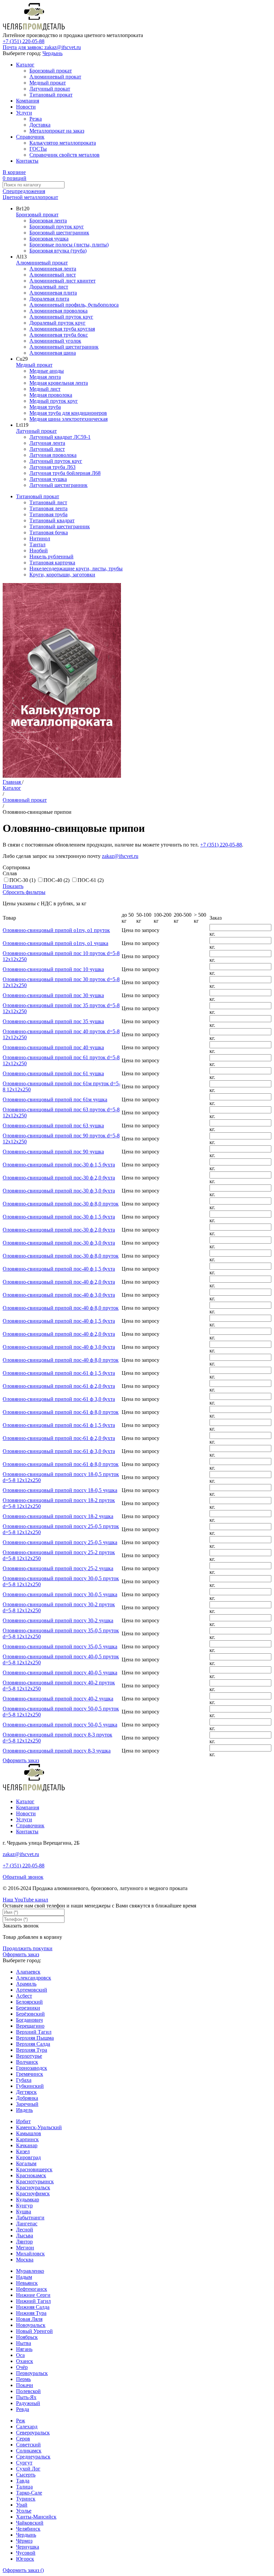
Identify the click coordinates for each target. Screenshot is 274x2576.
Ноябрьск (27, 2337)
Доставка (40, 125)
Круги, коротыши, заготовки (62, 575)
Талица (24, 2487)
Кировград (28, 2157)
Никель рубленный (51, 557)
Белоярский (29, 2002)
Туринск (26, 2499)
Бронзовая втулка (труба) (58, 251)
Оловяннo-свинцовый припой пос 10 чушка (53, 969)
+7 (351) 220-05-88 (24, 41)
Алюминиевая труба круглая (62, 329)
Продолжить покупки (28, 1948)
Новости (26, 107)
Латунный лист (47, 449)
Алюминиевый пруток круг (61, 317)
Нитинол (40, 538)
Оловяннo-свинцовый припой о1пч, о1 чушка (55, 943)
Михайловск (30, 2254)
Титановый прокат (51, 95)
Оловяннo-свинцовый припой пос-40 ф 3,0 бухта (59, 1295)
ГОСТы (38, 149)
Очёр (22, 2367)
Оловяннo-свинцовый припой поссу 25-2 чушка (58, 1568)
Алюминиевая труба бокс (59, 335)
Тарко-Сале (29, 2493)
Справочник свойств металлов (64, 155)
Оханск (25, 2361)
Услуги (24, 113)
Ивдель (24, 2110)
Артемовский (32, 1990)
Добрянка (27, 2098)
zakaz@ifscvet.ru (120, 856)
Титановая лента (48, 508)
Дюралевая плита (49, 299)
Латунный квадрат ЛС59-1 (60, 437)
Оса (20, 2355)
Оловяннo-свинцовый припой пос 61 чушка (53, 1073)
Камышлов (29, 2133)
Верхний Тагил (34, 2032)
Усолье (24, 2511)
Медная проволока (51, 395)
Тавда (23, 2481)
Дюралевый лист (49, 287)
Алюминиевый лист (53, 275)
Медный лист (45, 389)
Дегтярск (26, 2092)
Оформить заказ (21, 1760)
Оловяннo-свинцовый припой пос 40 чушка (53, 1047)
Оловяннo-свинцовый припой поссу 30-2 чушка (58, 1620)
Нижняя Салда (33, 2307)
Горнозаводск (32, 2068)
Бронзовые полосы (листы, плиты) (69, 245)
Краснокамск (31, 2175)
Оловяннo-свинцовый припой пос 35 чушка (53, 1021)
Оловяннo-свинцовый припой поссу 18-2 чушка (58, 1516)
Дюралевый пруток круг (57, 323)
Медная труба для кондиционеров (68, 413)
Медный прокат (48, 83)
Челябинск (28, 2529)
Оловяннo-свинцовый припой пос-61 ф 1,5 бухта (59, 1373)
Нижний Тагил (33, 2301)
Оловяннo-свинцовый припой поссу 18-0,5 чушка (60, 1490)
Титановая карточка (52, 563)
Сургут (24, 2463)
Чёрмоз (24, 2541)
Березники (28, 2008)
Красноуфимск (33, 2193)
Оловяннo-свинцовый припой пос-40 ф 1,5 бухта (59, 1269)
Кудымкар (28, 2199)
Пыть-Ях (26, 2397)
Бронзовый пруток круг (57, 227)
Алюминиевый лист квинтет (62, 281)
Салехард (27, 2427)
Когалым (26, 2163)
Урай (22, 2505)
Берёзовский (30, 2014)
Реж (21, 2421)
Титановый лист (48, 502)
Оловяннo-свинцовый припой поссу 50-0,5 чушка (60, 1725)
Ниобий (39, 550)
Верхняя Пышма (35, 2038)
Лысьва (25, 2236)
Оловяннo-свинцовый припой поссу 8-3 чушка (57, 1751)
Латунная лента (47, 443)
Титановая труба (48, 514)
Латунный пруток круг (56, 461)
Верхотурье (29, 2056)
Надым (24, 2277)
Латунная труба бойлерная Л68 (65, 473)
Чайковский (30, 2523)
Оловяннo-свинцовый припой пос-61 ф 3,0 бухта (59, 1399)
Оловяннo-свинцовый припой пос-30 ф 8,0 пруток (61, 1204)
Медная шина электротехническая (68, 419)
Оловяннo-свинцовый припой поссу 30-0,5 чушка (60, 1594)
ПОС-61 (91, 880)
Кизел (23, 2151)
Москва (25, 2260)
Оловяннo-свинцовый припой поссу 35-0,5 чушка (60, 1646)
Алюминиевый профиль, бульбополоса (74, 305)
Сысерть (26, 2475)
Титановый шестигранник (60, 526)
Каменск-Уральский (39, 2127)
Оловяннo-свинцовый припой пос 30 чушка (53, 995)
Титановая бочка (49, 532)
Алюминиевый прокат (55, 77)
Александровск (34, 1978)
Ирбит (23, 2121)
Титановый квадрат (52, 520)
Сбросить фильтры (24, 892)
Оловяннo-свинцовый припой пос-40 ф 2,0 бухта (59, 1282)
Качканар (27, 2145)
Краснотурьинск (35, 2181)
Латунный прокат (50, 89)
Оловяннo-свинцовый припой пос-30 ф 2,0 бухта (59, 1178)
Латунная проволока (53, 455)
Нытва (24, 2343)
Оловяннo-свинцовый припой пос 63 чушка (53, 1126)
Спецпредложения (24, 191)
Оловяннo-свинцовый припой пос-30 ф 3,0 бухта (59, 1191)
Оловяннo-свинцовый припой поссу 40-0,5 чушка (60, 1673)
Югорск (25, 2559)
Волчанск (27, 2062)
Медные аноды (47, 371)
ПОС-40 (56, 880)
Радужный (28, 2403)
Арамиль (26, 1984)
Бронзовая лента (48, 221)
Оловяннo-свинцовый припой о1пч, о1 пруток (56, 930)
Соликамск (29, 2451)
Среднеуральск (33, 2457)
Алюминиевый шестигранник (64, 347)
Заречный (27, 2104)
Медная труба (45, 407)
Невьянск (27, 2283)
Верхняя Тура (32, 2050)
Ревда (23, 2409)
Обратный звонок (23, 1877)
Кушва (24, 2212)
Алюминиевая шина (53, 353)
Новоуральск (31, 2325)
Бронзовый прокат (51, 71)
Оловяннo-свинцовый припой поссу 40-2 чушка (58, 1699)
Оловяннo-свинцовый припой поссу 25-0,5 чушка (60, 1542)
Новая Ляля (29, 2319)
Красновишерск (34, 2169)
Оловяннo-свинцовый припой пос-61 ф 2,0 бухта (59, 1386)
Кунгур (24, 2205)
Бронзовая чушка (49, 239)
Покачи (25, 2385)
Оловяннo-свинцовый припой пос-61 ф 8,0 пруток (61, 1412)
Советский (28, 2445)
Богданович (29, 2020)
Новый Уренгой (34, 2331)
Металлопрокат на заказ (57, 131)
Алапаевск (28, 1972)
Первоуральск (32, 2373)
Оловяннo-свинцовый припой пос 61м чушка (55, 1099)
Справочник (30, 137)
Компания (28, 101)
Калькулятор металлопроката (63, 143)
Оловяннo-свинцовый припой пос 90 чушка (53, 1152)
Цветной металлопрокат (30, 197)
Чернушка (28, 2547)
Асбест (24, 1996)
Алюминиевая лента (53, 269)
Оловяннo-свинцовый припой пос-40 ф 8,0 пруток (61, 1308)
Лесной (25, 2230)
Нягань (24, 2349)
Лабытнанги (30, 2218)
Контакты (27, 161)
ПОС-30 (22, 880)
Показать (13, 886)
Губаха (24, 2080)
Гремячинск (30, 2074)
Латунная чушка (48, 479)
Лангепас (27, 2224)
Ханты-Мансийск (36, 2517)
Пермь (23, 2379)
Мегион (25, 2248)
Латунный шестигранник (58, 485)
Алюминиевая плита (53, 293)
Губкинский (30, 2086)
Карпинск (27, 2139)
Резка (36, 119)
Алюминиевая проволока (58, 311)
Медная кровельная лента (59, 383)
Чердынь (52, 53)
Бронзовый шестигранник (59, 233)
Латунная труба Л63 (52, 467)
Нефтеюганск (32, 2289)
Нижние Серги (33, 2295)
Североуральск (33, 2433)
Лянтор (24, 2242)
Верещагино (30, 2026)
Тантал (37, 544)
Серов (23, 2439)
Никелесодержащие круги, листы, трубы (76, 569)
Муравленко (30, 2271)
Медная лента (45, 377)
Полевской (28, 2391)
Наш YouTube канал (25, 1900)
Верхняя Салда (33, 2044)
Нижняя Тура (31, 2313)
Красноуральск (33, 2187)
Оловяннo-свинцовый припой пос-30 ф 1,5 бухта (59, 1165)
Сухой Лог (28, 2469)
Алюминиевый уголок (55, 341)
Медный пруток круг (54, 401)
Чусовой (26, 2553)
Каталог (25, 65)
